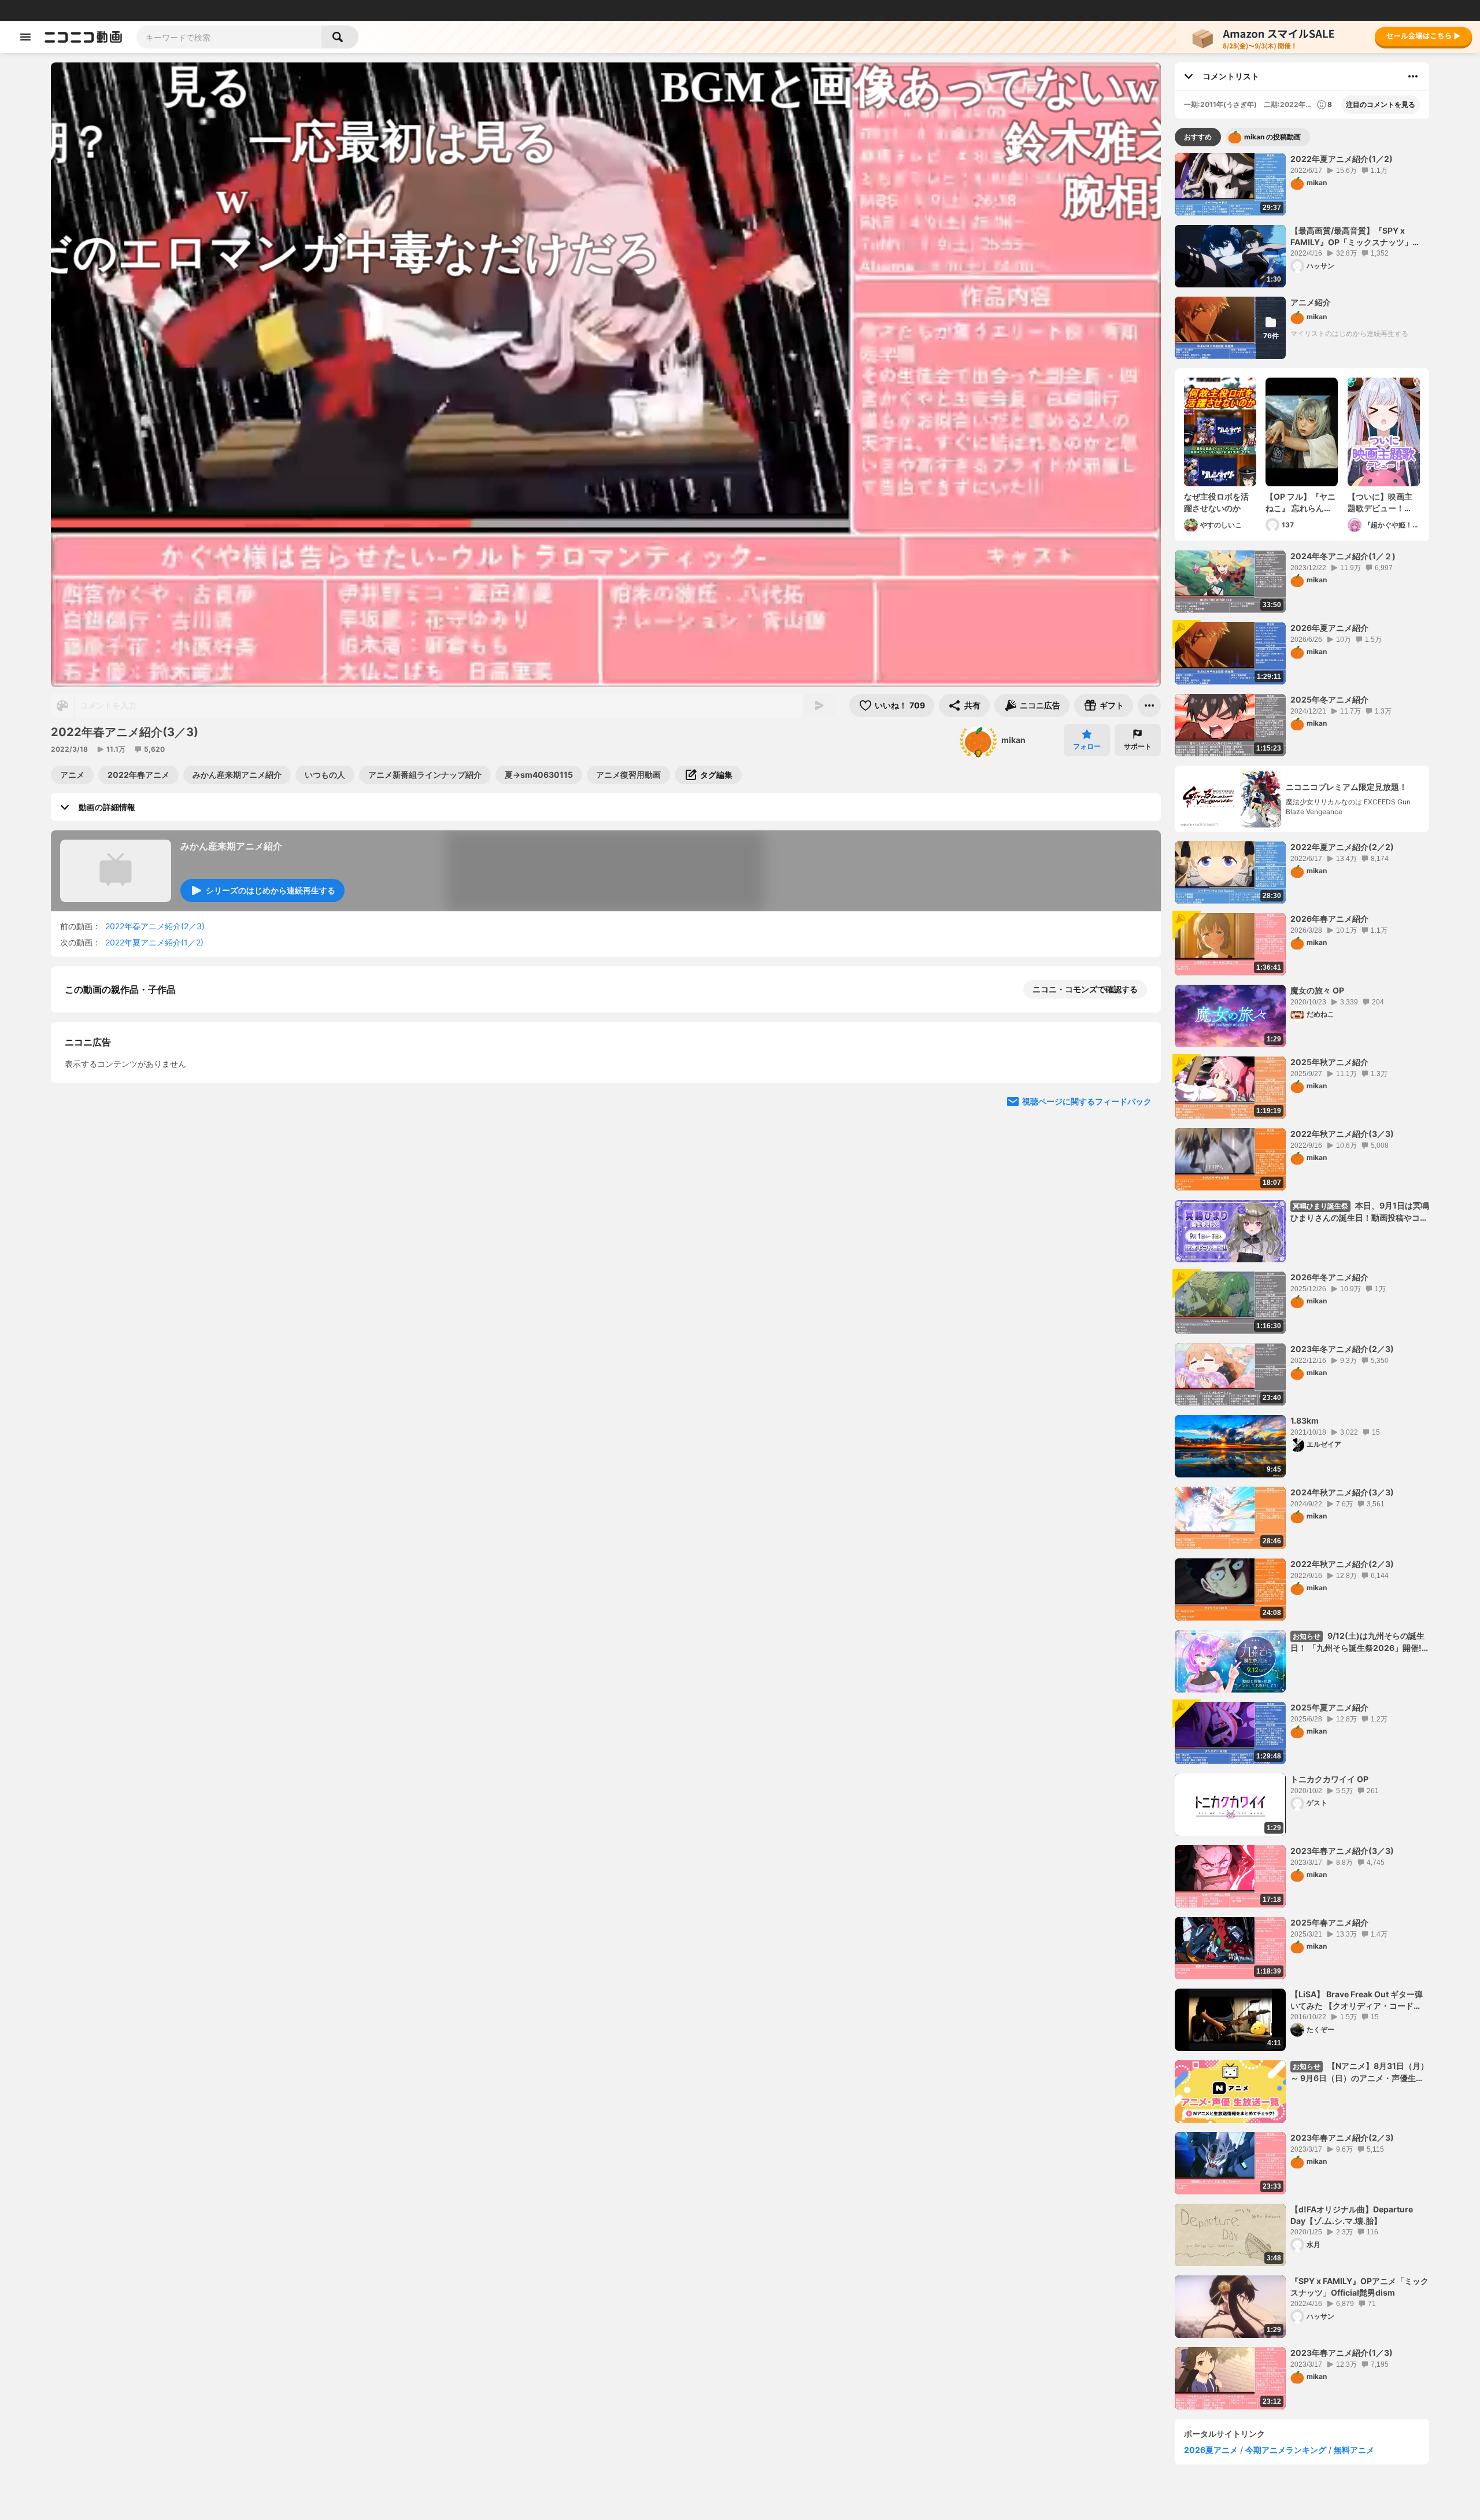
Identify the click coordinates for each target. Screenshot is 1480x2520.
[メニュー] (1149, 705)
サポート (1138, 746)
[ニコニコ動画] (83, 37)
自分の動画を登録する (131, 1109)
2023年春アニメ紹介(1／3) (1342, 2353)
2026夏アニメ (1211, 2450)
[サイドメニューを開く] (25, 37)
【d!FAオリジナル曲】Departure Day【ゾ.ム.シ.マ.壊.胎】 (1352, 2215)
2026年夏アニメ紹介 (1329, 628)
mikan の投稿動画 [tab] (1272, 137)
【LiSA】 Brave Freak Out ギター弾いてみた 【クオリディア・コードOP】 (1357, 2000)
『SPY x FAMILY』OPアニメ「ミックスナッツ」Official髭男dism (1359, 2287)
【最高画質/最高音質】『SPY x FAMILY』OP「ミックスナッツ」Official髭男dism (1351, 237)
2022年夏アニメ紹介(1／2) (154, 942)
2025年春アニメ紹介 (1329, 1922)
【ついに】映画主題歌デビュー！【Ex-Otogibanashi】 (1380, 502)
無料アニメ (1354, 2450)
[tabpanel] (1302, 1281)
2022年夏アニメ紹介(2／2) (1342, 847)
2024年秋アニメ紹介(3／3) (1342, 1492)
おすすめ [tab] (1198, 137)
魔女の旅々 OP (1317, 990)
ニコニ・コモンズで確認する (1085, 989)
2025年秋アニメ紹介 (1329, 1062)
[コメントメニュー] (1413, 76)
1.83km (1305, 1420)
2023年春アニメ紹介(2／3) (1342, 2137)
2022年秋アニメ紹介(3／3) (1342, 1134)
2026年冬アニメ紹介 (1329, 1277)
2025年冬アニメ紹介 (1329, 699)
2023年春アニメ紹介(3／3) (1342, 1851)
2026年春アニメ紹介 (1329, 919)
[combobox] (229, 37)
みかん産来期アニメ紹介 (231, 846)
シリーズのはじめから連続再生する (271, 890)
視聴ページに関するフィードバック (1087, 1327)
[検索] (340, 37)
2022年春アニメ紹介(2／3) (155, 926)
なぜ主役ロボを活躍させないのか (1216, 502)
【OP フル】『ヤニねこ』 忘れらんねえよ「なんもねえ (1300, 502)
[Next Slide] (1138, 1217)
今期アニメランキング (1286, 2450)
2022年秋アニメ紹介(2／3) (1342, 1564)
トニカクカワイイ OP (1329, 1779)
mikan (1013, 740)
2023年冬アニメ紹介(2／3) (1342, 1349)
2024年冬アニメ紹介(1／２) (1343, 556)
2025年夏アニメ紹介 (1329, 1707)
